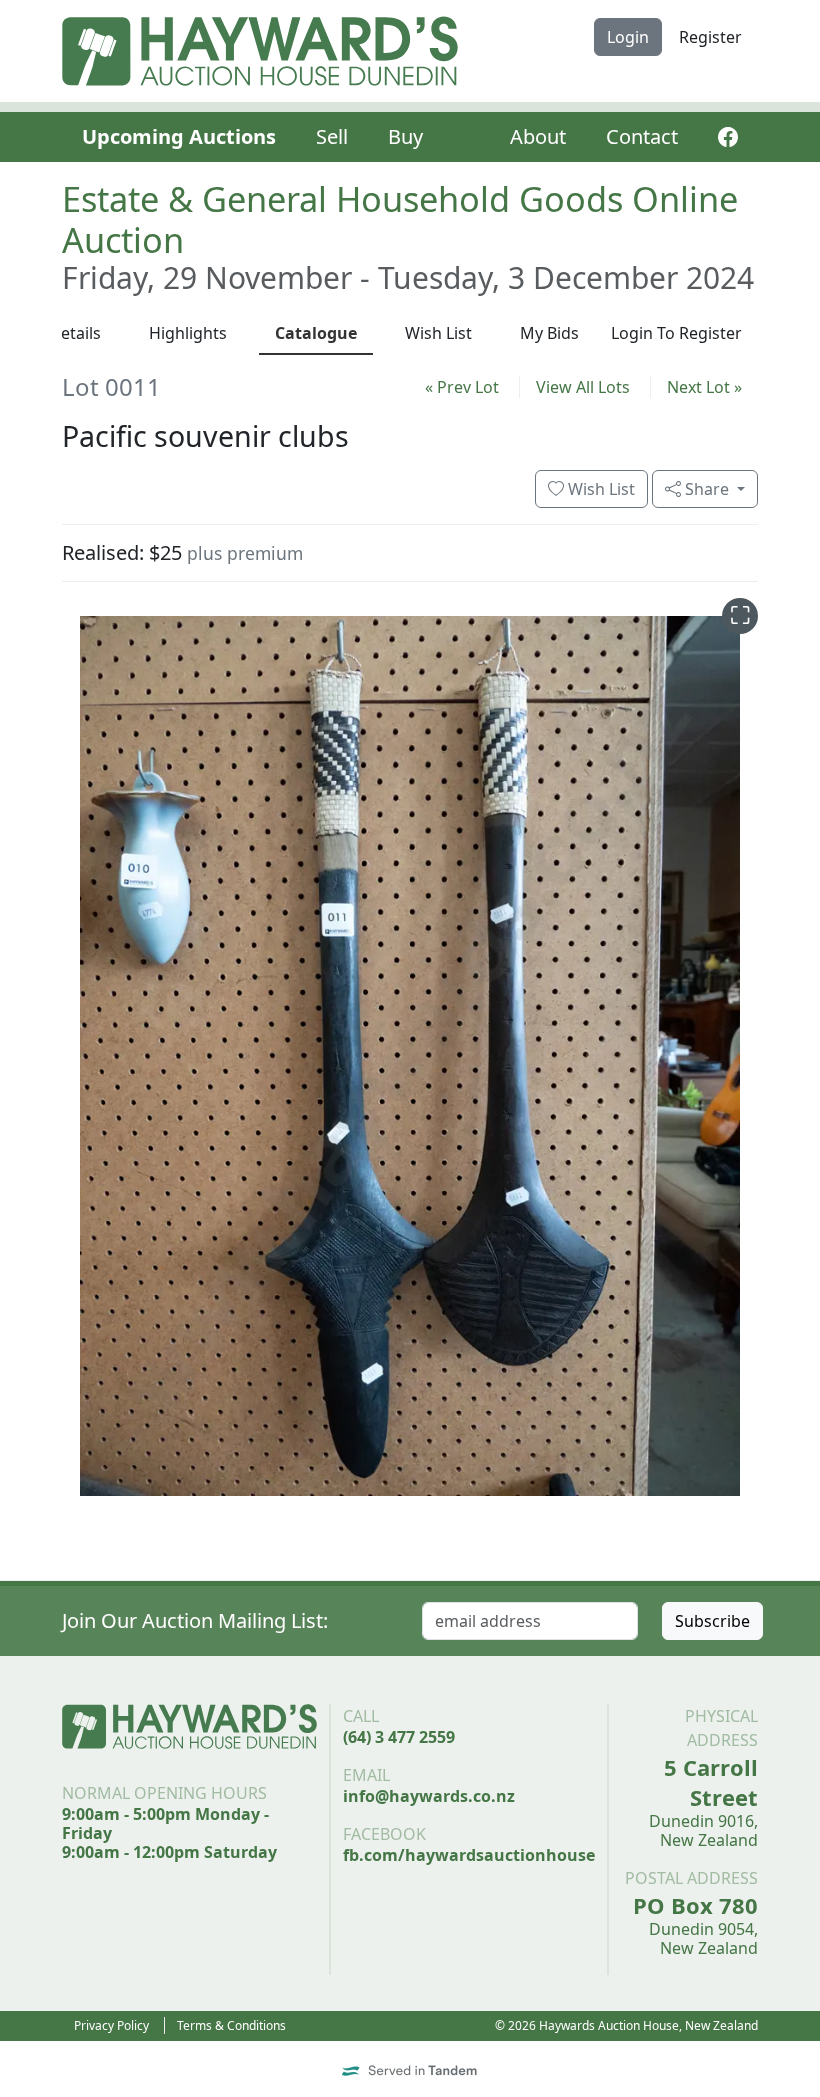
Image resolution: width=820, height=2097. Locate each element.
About (538, 136)
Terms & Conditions (231, 2025)
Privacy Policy (111, 2025)
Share (707, 489)
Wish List (599, 489)
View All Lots (583, 387)
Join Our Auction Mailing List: (195, 1620)
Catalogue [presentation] (316, 333)
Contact (642, 136)
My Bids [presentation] (549, 333)
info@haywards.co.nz (429, 1796)
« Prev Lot (462, 387)
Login (628, 37)
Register (710, 37)
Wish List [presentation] (438, 333)
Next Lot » (704, 387)
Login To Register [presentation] (676, 333)
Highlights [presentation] (188, 333)
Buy (405, 136)
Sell (332, 136)
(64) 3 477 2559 (399, 1737)
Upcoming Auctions (179, 136)
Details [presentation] (75, 333)
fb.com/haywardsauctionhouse (469, 1855)
